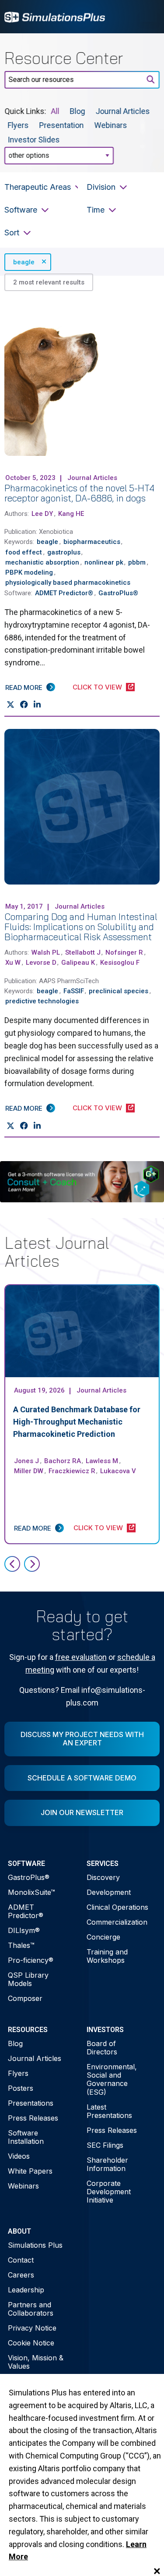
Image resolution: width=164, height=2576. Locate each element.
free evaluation (81, 1657)
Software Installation (26, 2137)
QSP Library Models (28, 1979)
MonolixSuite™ (31, 1892)
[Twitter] (10, 705)
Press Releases (33, 2118)
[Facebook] (24, 705)
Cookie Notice (31, 2343)
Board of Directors (102, 2048)
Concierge (103, 1937)
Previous (12, 1564)
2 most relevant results (49, 282)
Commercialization (117, 1922)
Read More (24, 688)
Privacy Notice (32, 2328)
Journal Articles (123, 111)
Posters (21, 2088)
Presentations (31, 2103)
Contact (21, 2260)
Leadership (26, 2290)
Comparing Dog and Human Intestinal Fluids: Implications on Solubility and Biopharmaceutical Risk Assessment (81, 927)
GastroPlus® (29, 1877)
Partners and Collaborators (31, 2309)
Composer (25, 1998)
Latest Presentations (109, 2111)
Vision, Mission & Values (36, 2362)
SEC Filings (105, 2145)
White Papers (30, 2171)
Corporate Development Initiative (109, 2192)
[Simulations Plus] (55, 16)
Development (109, 1892)
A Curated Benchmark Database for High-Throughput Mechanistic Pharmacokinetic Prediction (77, 1422)
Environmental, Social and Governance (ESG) (112, 2079)
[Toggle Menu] (148, 17)
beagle (24, 262)
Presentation (62, 125)
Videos (19, 2156)
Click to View (97, 687)
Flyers (18, 125)
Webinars (111, 125)
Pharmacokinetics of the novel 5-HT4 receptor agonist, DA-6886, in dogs (79, 493)
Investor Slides (34, 139)
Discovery (103, 1877)
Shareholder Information (107, 2164)
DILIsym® (24, 1930)
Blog (78, 111)
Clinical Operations (117, 1907)
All (55, 111)
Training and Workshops (107, 1956)
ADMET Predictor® (26, 1911)
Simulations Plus (35, 2245)
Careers (21, 2275)
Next (32, 1564)
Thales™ (21, 1945)
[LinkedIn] (37, 705)
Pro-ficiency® (31, 1960)
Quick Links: (25, 111)
